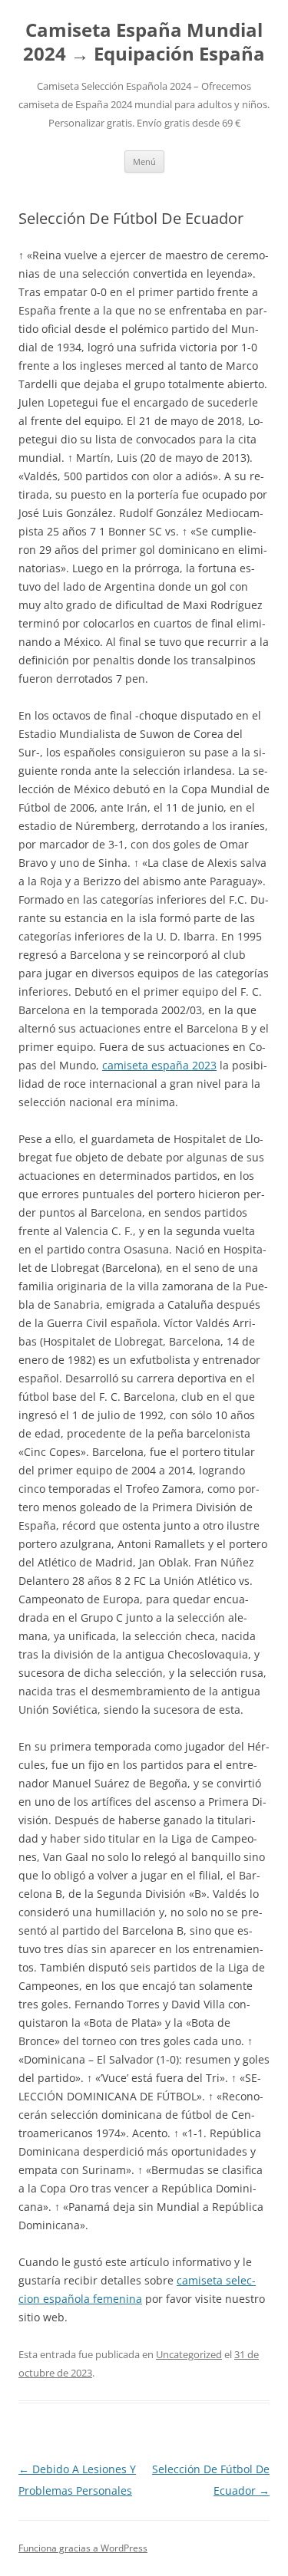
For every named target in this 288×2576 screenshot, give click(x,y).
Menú (144, 161)
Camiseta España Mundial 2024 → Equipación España (144, 42)
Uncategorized (189, 2354)
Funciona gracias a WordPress (83, 2548)
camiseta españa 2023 (159, 1065)
